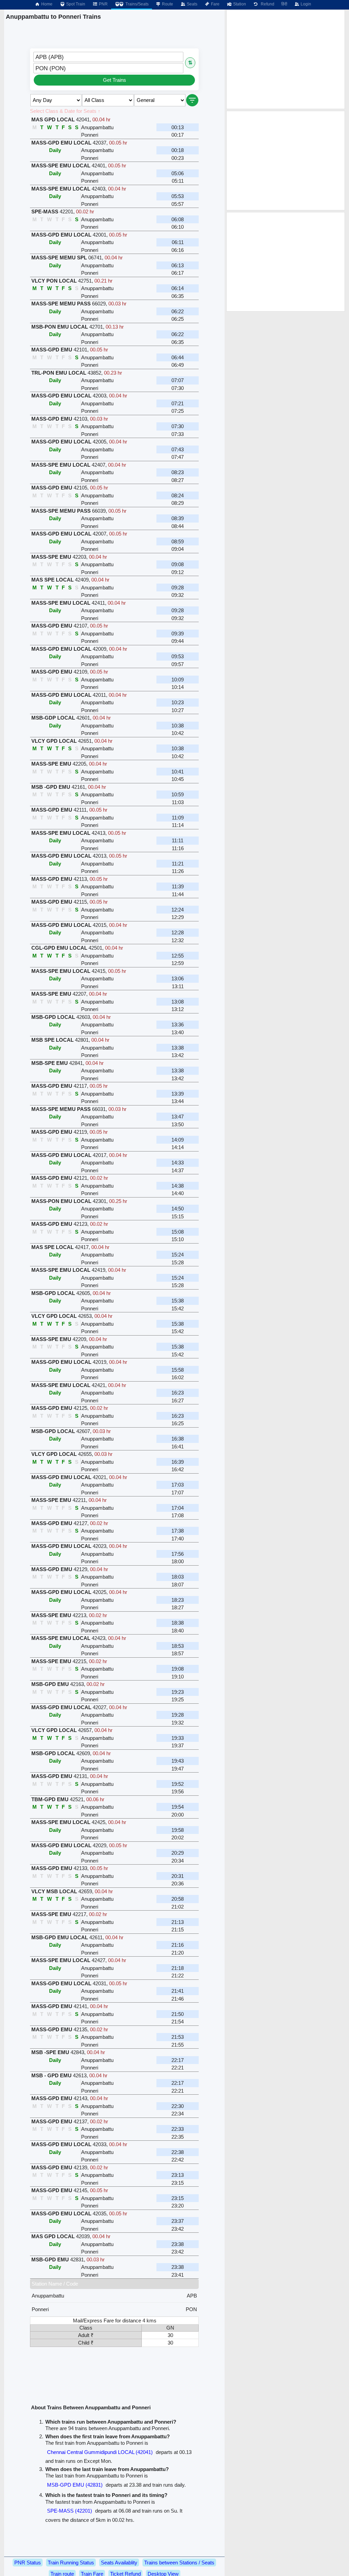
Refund (267, 4)
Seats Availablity (119, 2563)
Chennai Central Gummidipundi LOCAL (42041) (100, 2452)
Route (167, 4)
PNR (103, 4)
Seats (192, 4)
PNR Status (28, 2563)
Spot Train (75, 4)
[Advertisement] (286, 59)
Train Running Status (71, 2563)
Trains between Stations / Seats (179, 2563)
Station (239, 4)
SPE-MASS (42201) (70, 2511)
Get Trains (115, 80)
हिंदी (284, 4)
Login (305, 4)
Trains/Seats (136, 4)
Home (46, 4)
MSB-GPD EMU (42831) (75, 2485)
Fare (215, 4)
